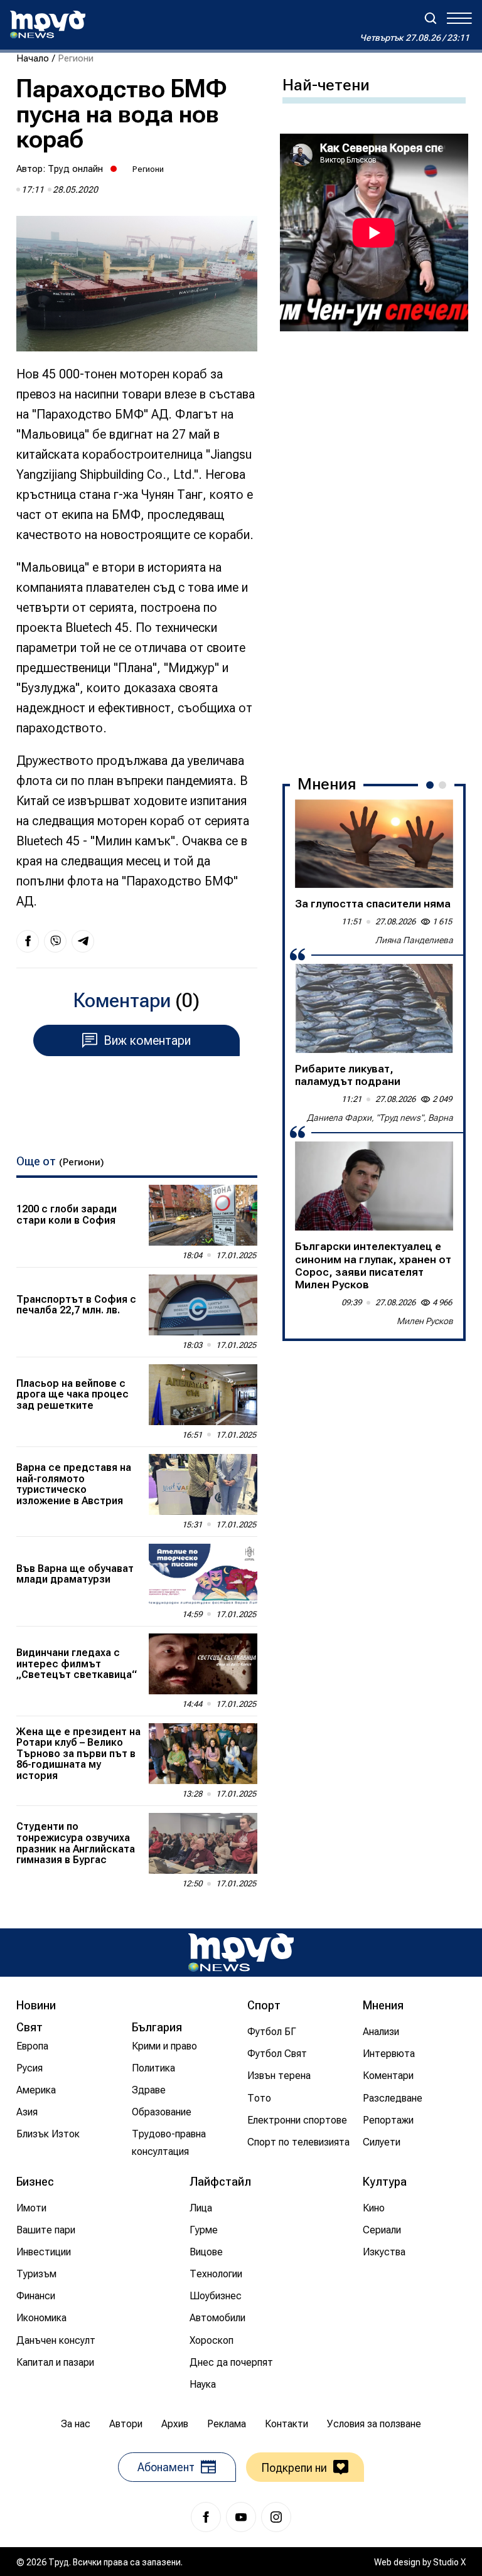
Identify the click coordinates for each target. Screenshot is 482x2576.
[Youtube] (241, 2517)
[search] (431, 18)
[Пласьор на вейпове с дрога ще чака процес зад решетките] (203, 1395)
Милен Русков (425, 1321)
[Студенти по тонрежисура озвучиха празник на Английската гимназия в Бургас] (203, 1843)
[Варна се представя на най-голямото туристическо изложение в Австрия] (203, 1484)
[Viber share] (55, 941)
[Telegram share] (83, 941)
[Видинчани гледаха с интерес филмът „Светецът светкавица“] (203, 1664)
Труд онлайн (75, 169)
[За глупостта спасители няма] (374, 844)
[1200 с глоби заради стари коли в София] (203, 1215)
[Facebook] (206, 2517)
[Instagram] (276, 2517)
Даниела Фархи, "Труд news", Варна (380, 1118)
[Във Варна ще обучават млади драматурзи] (203, 1574)
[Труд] (241, 1953)
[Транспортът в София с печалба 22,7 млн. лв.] (203, 1305)
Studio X (449, 2562)
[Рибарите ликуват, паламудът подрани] (374, 1008)
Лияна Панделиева (414, 940)
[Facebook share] (28, 941)
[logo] (48, 24)
